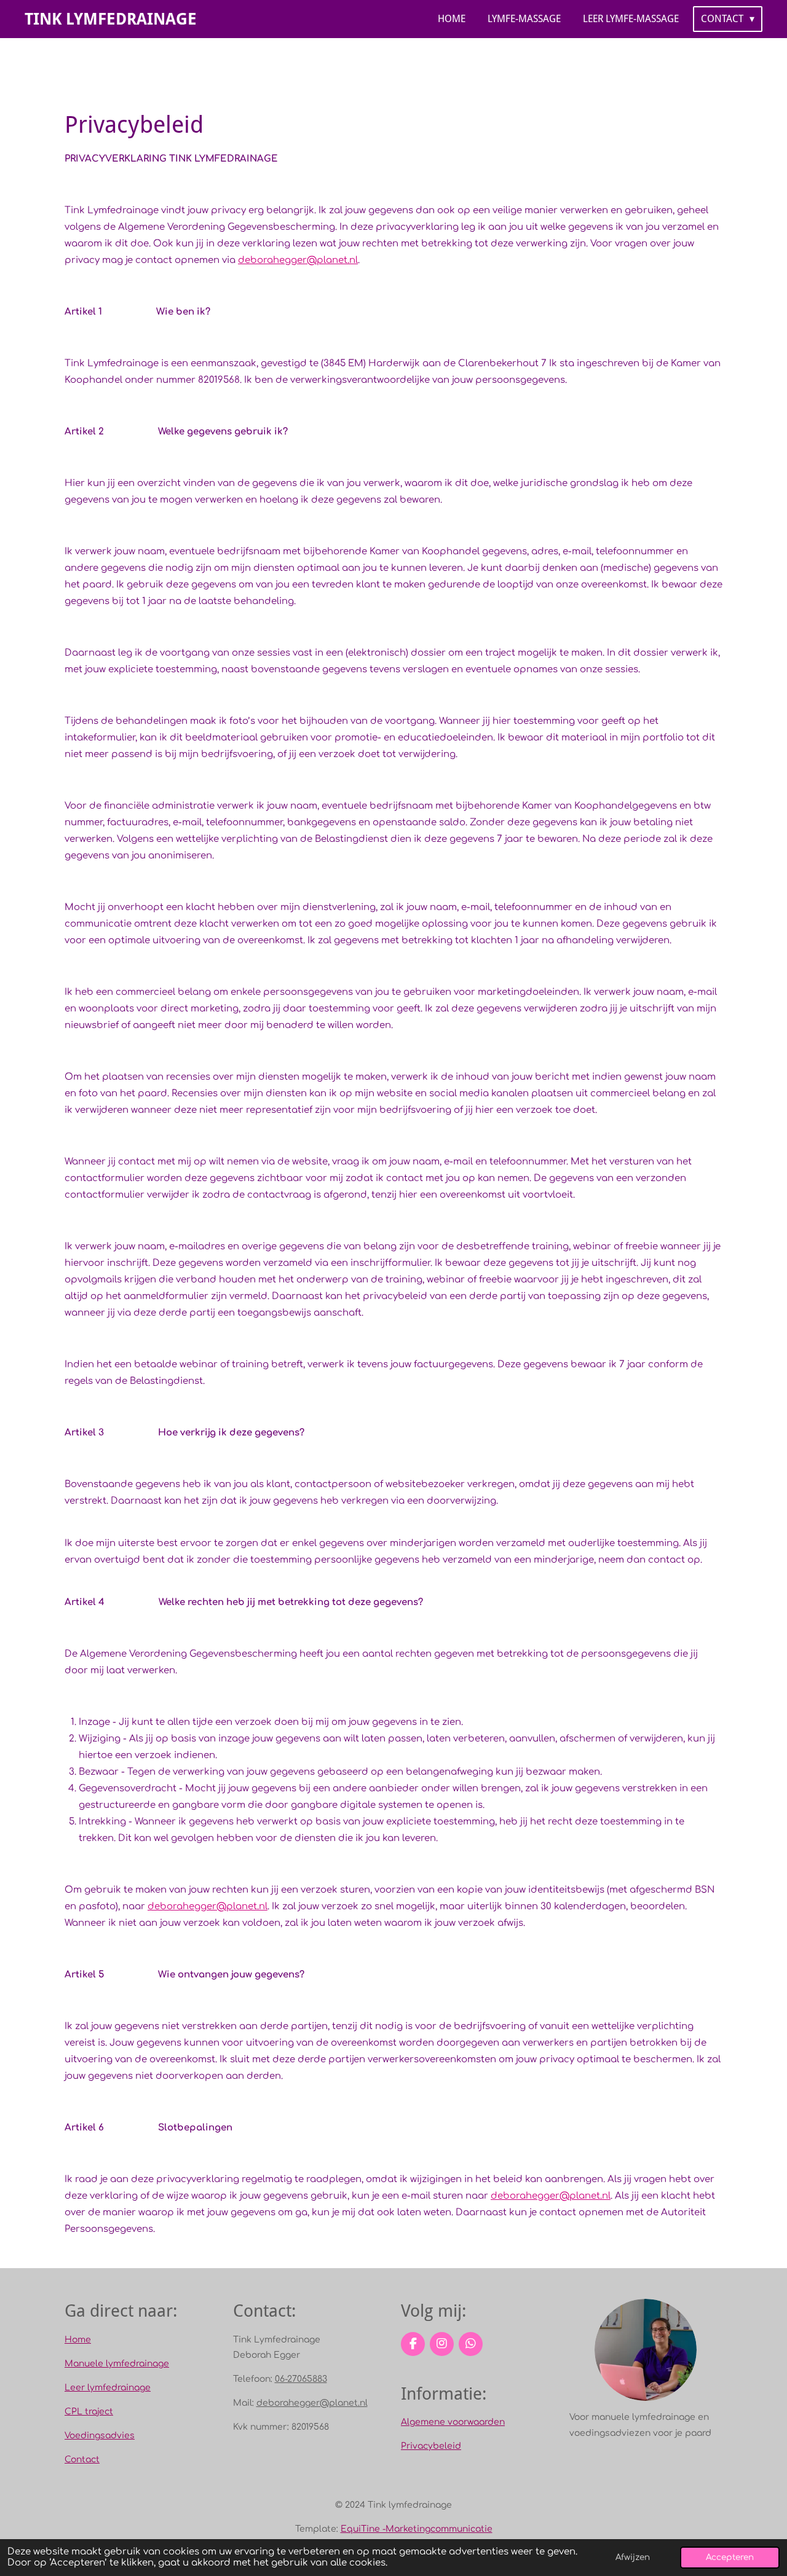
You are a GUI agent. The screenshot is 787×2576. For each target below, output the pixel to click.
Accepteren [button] (730, 2557)
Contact (82, 2460)
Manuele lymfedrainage (117, 2364)
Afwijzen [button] (633, 2557)
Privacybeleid (431, 2446)
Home (78, 2340)
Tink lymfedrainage (111, 19)
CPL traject (89, 2412)
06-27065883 (301, 2379)
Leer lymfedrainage (108, 2388)
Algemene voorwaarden (453, 2422)
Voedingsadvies (100, 2436)
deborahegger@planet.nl (298, 260)
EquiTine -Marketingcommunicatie (417, 2529)
